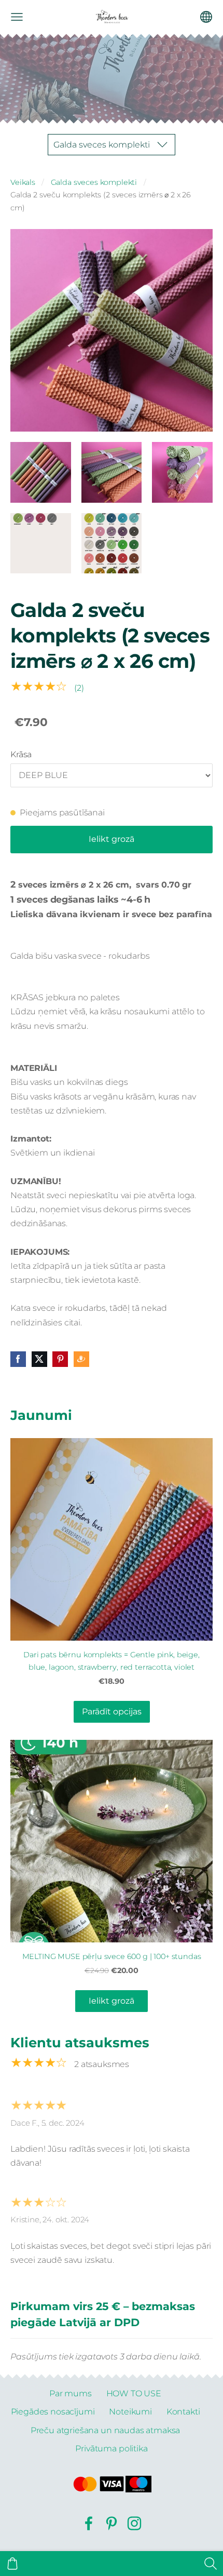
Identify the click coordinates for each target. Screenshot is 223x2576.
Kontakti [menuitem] (183, 2412)
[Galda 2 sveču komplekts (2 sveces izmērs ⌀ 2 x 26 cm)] (41, 472)
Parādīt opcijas (112, 1712)
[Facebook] (89, 2523)
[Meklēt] (211, 2564)
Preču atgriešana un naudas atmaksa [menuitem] (106, 2430)
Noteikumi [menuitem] (130, 2412)
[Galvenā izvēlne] (17, 17)
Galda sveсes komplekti (94, 182)
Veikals (23, 182)
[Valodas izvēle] (206, 17)
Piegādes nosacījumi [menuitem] (53, 2412)
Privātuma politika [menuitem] (111, 2448)
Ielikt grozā (112, 839)
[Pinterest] (112, 2523)
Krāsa (21, 754)
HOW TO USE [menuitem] (134, 2393)
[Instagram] (134, 2523)
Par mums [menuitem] (71, 2393)
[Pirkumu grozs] (12, 2564)
